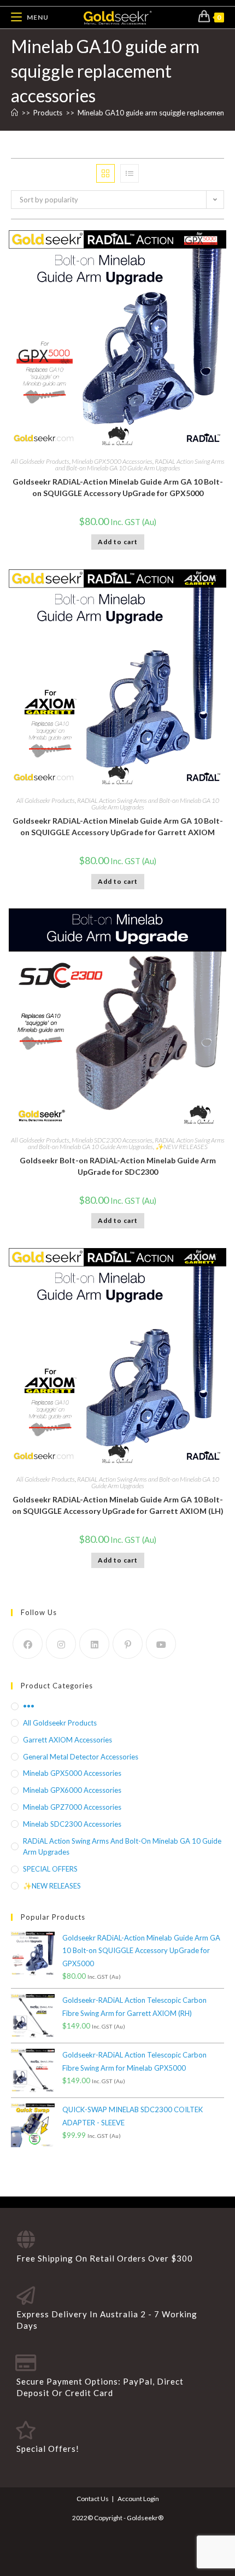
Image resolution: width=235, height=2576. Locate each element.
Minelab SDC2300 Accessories (112, 1140)
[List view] (130, 173)
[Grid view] (105, 173)
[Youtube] (161, 1644)
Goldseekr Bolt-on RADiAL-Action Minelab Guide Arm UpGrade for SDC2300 (118, 1166)
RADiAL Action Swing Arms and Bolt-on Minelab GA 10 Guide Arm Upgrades (140, 465)
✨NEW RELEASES (181, 1147)
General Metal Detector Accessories (81, 1757)
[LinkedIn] (94, 1644)
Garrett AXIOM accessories (67, 1740)
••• (29, 1706)
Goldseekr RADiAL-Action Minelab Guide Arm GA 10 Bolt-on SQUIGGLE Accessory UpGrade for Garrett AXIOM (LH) (118, 1505)
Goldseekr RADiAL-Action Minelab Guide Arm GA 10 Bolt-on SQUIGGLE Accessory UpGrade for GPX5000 (118, 487)
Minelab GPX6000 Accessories (72, 1790)
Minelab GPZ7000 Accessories (72, 1807)
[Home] (14, 113)
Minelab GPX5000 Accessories (112, 461)
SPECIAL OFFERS (50, 1869)
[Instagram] (61, 1644)
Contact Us (93, 2499)
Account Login (138, 2499)
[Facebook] (28, 1644)
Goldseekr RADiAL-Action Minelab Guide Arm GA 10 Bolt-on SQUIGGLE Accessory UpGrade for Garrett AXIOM (118, 826)
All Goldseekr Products (40, 461)
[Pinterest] (128, 1644)
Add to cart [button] (118, 542)
